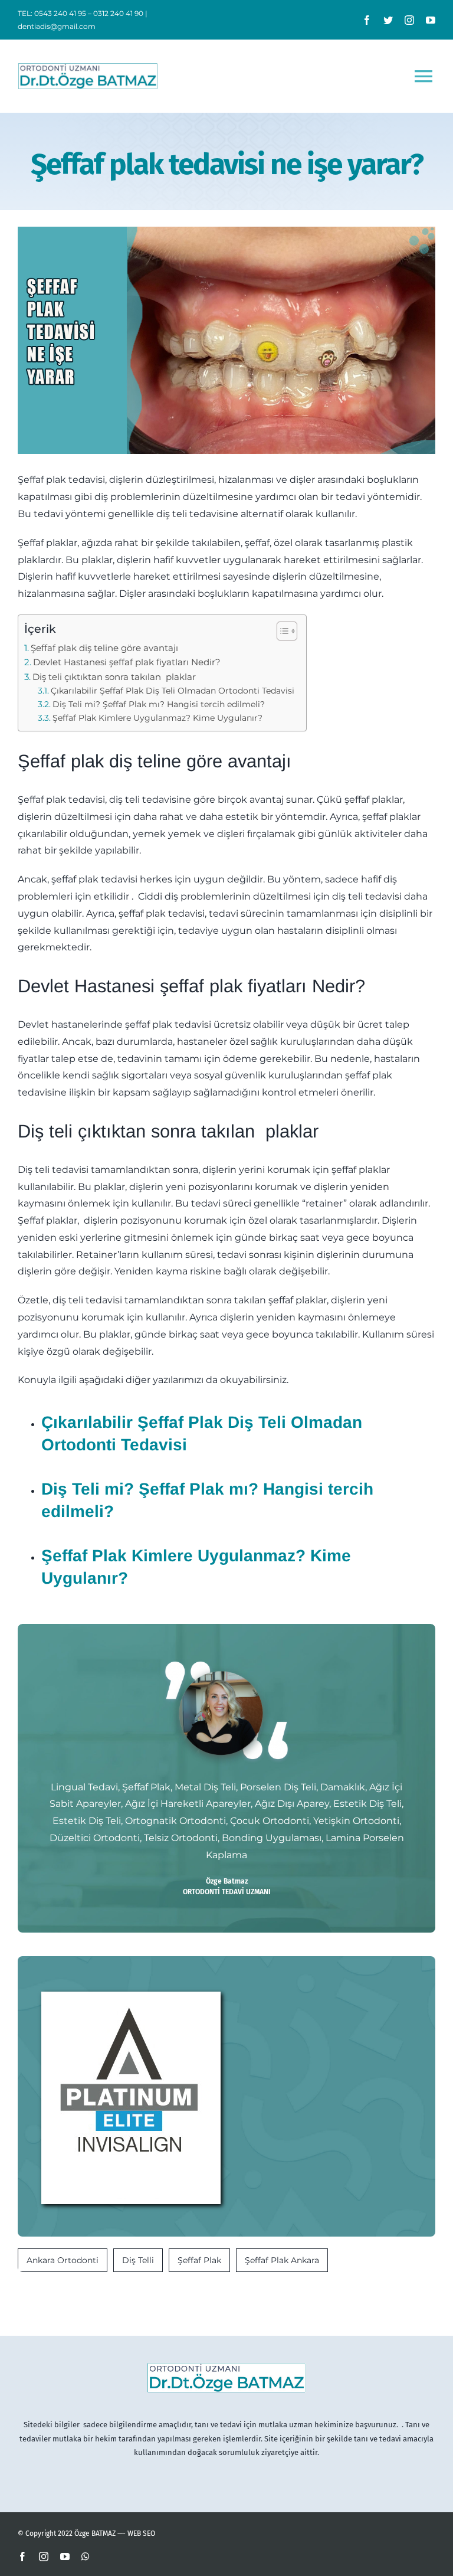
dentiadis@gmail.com (57, 26)
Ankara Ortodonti (63, 2260)
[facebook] (367, 20)
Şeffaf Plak (199, 2260)
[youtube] (431, 20)
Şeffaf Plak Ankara (282, 2260)
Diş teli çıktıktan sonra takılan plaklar (114, 677)
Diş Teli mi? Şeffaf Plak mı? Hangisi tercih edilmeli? (159, 704)
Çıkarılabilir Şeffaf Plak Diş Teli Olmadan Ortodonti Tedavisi (173, 691)
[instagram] (409, 20)
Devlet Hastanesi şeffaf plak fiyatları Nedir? (127, 662)
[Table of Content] (287, 631)
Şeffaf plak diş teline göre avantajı (104, 648)
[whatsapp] (86, 2557)
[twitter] (388, 20)
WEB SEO (141, 2533)
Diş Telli (138, 2260)
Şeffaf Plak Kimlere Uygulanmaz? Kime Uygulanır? (157, 718)
